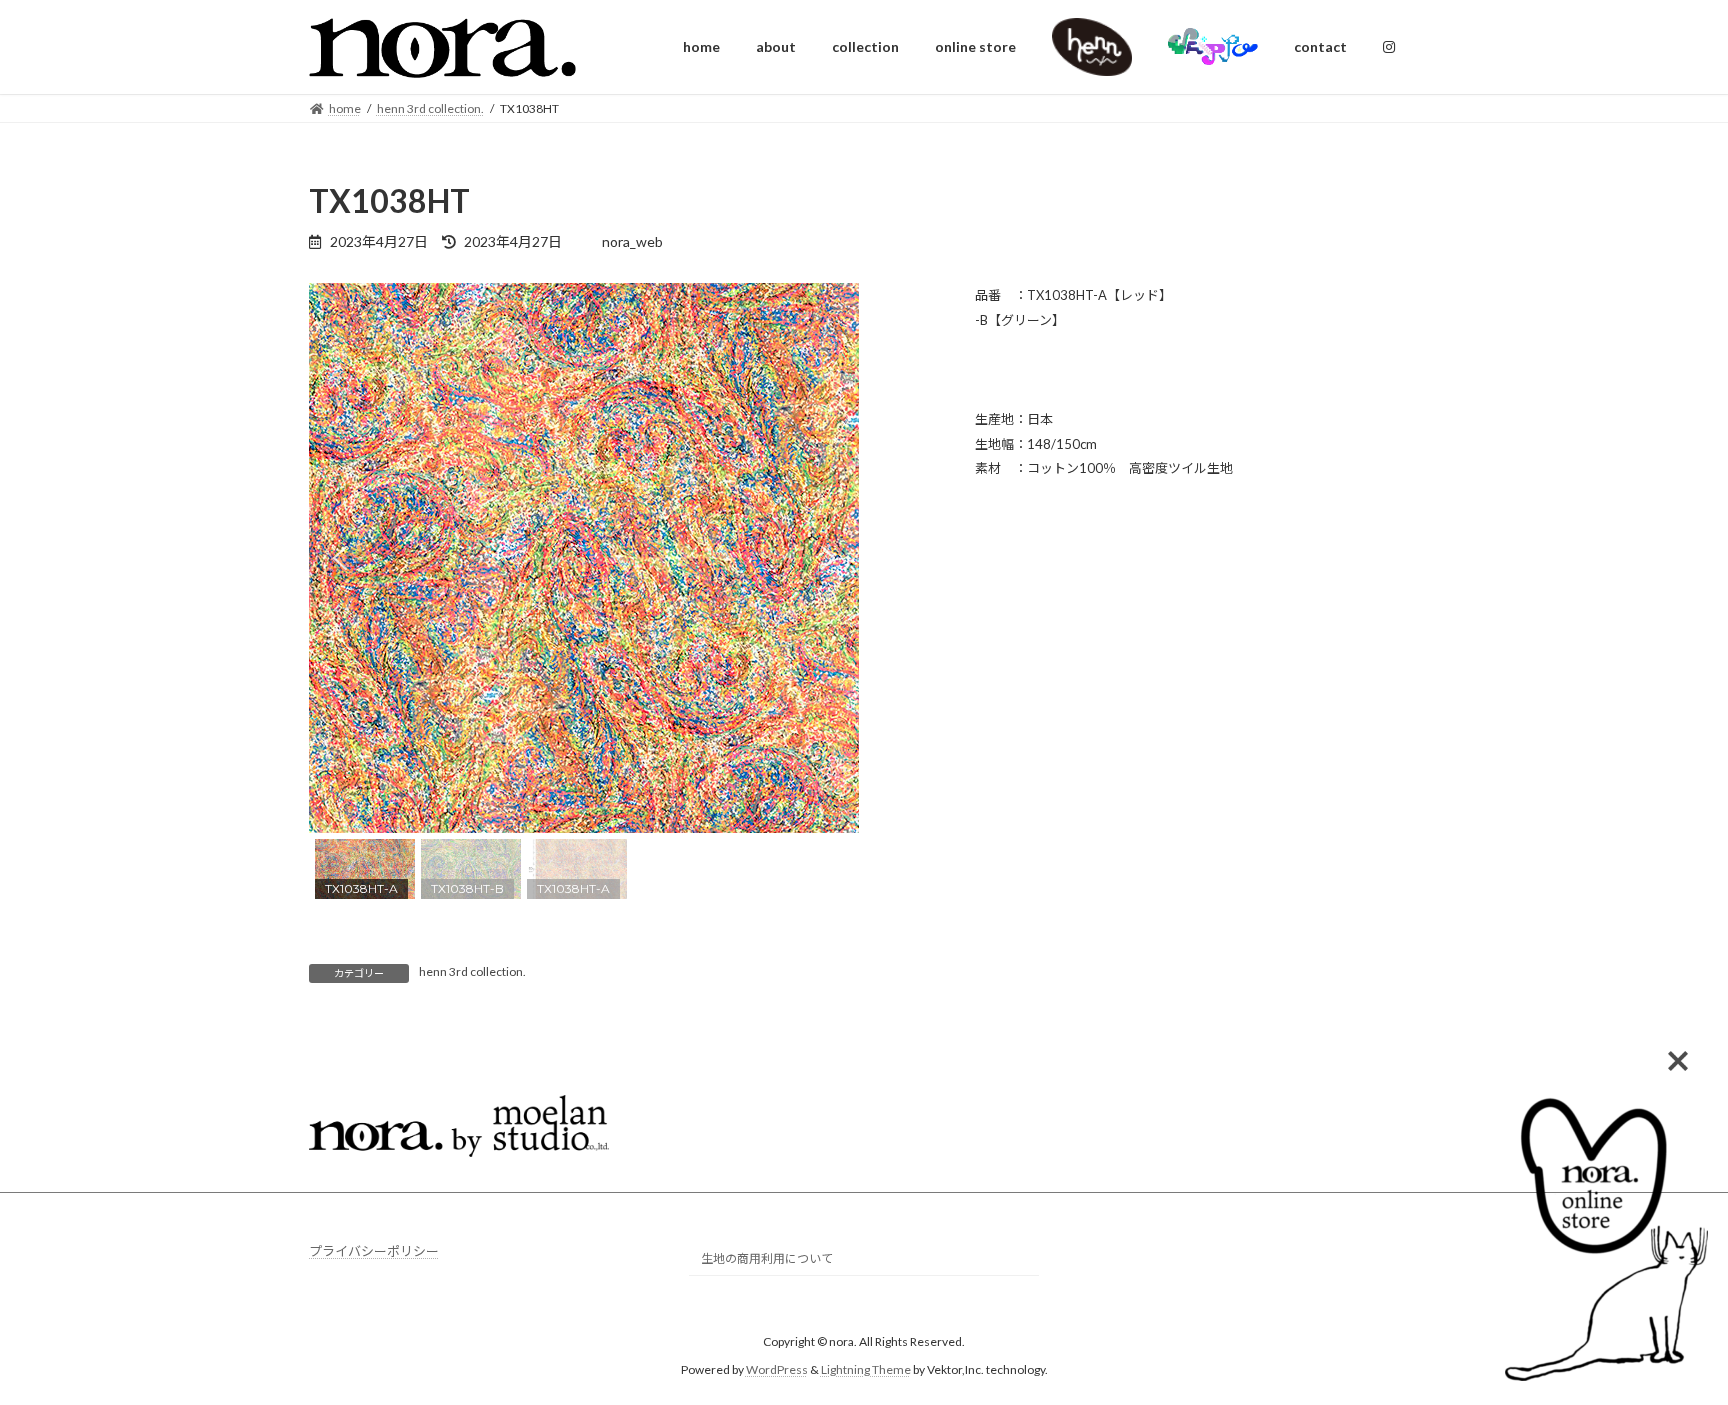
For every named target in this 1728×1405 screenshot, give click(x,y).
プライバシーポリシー (374, 1251)
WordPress (777, 1370)
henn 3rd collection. (472, 971)
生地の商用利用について (767, 1259)
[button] (340, 558)
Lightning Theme (866, 1370)
